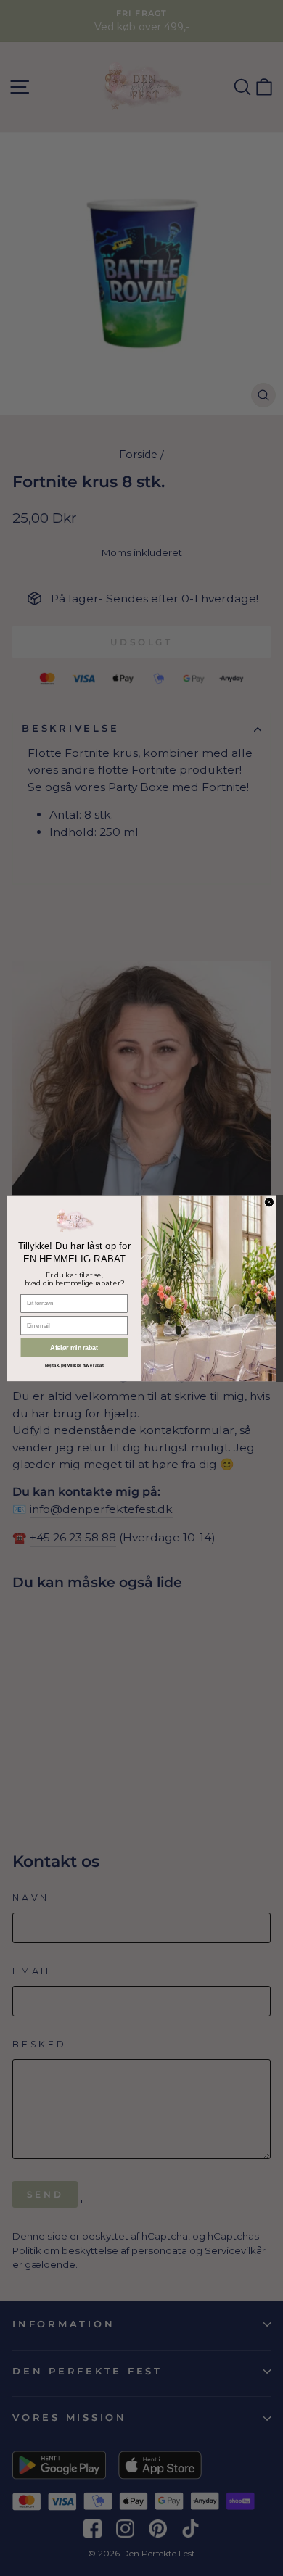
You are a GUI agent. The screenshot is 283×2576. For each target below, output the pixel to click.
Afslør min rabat (74, 1348)
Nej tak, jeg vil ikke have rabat (74, 1366)
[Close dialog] (269, 1202)
